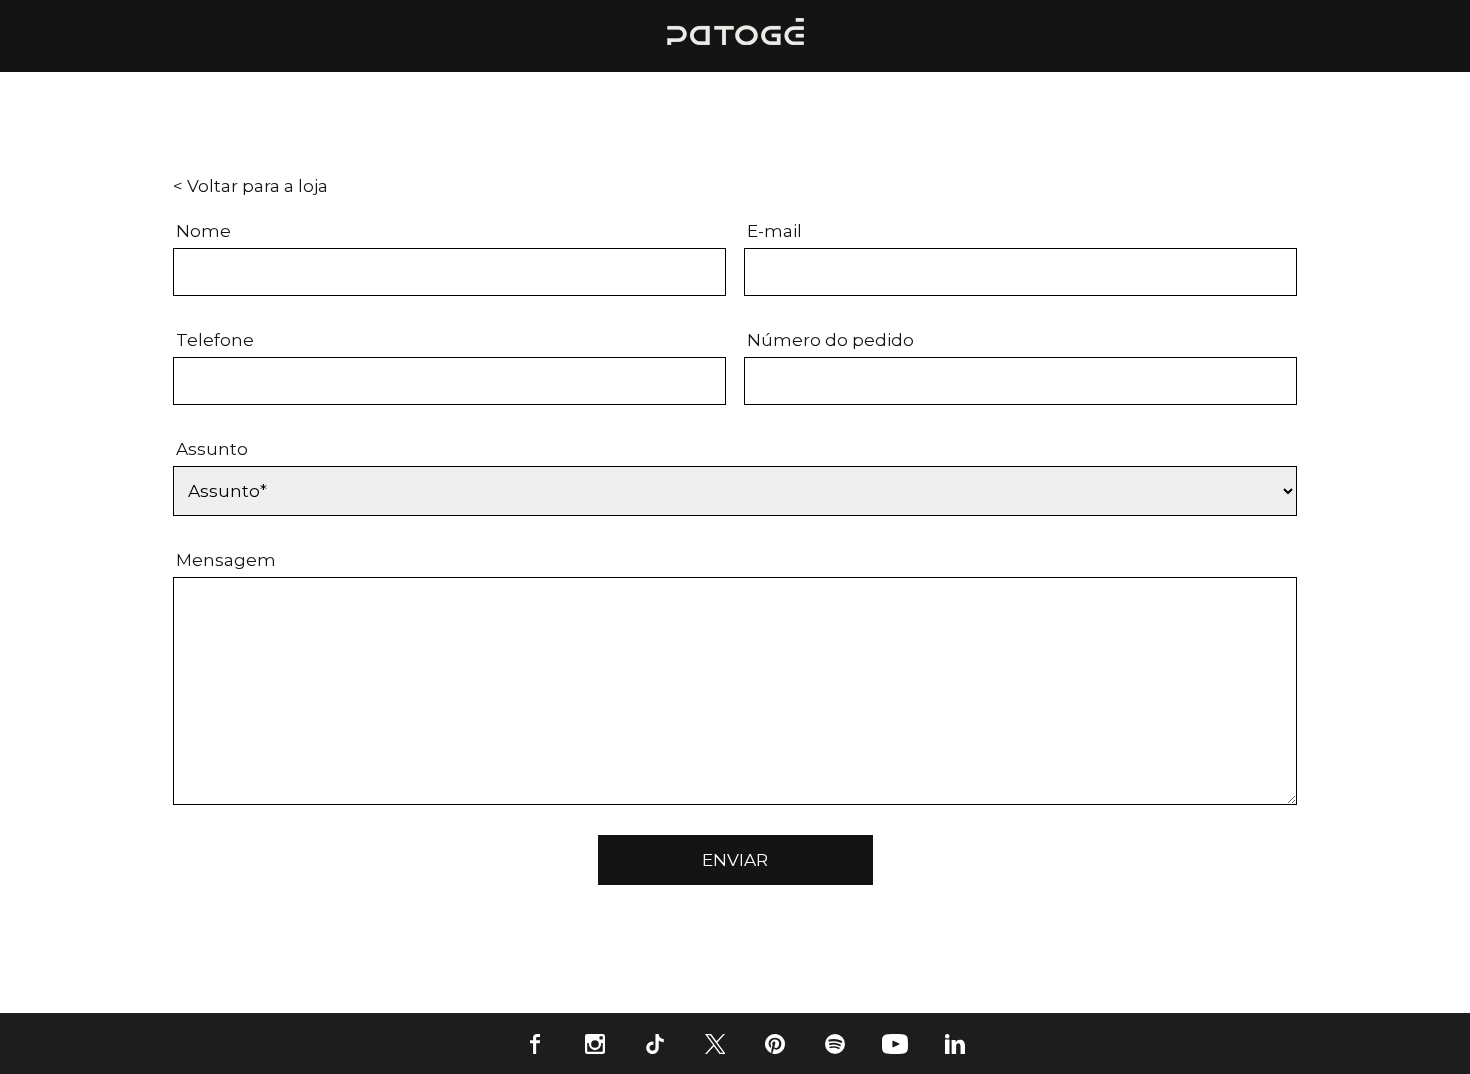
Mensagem (226, 560)
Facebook (535, 1043)
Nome (203, 231)
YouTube (895, 1043)
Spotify (835, 1043)
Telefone (215, 340)
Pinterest (775, 1043)
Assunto (212, 449)
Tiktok (655, 1043)
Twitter (715, 1043)
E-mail (774, 231)
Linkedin (955, 1043)
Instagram (595, 1043)
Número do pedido (830, 340)
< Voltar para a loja (250, 186)
